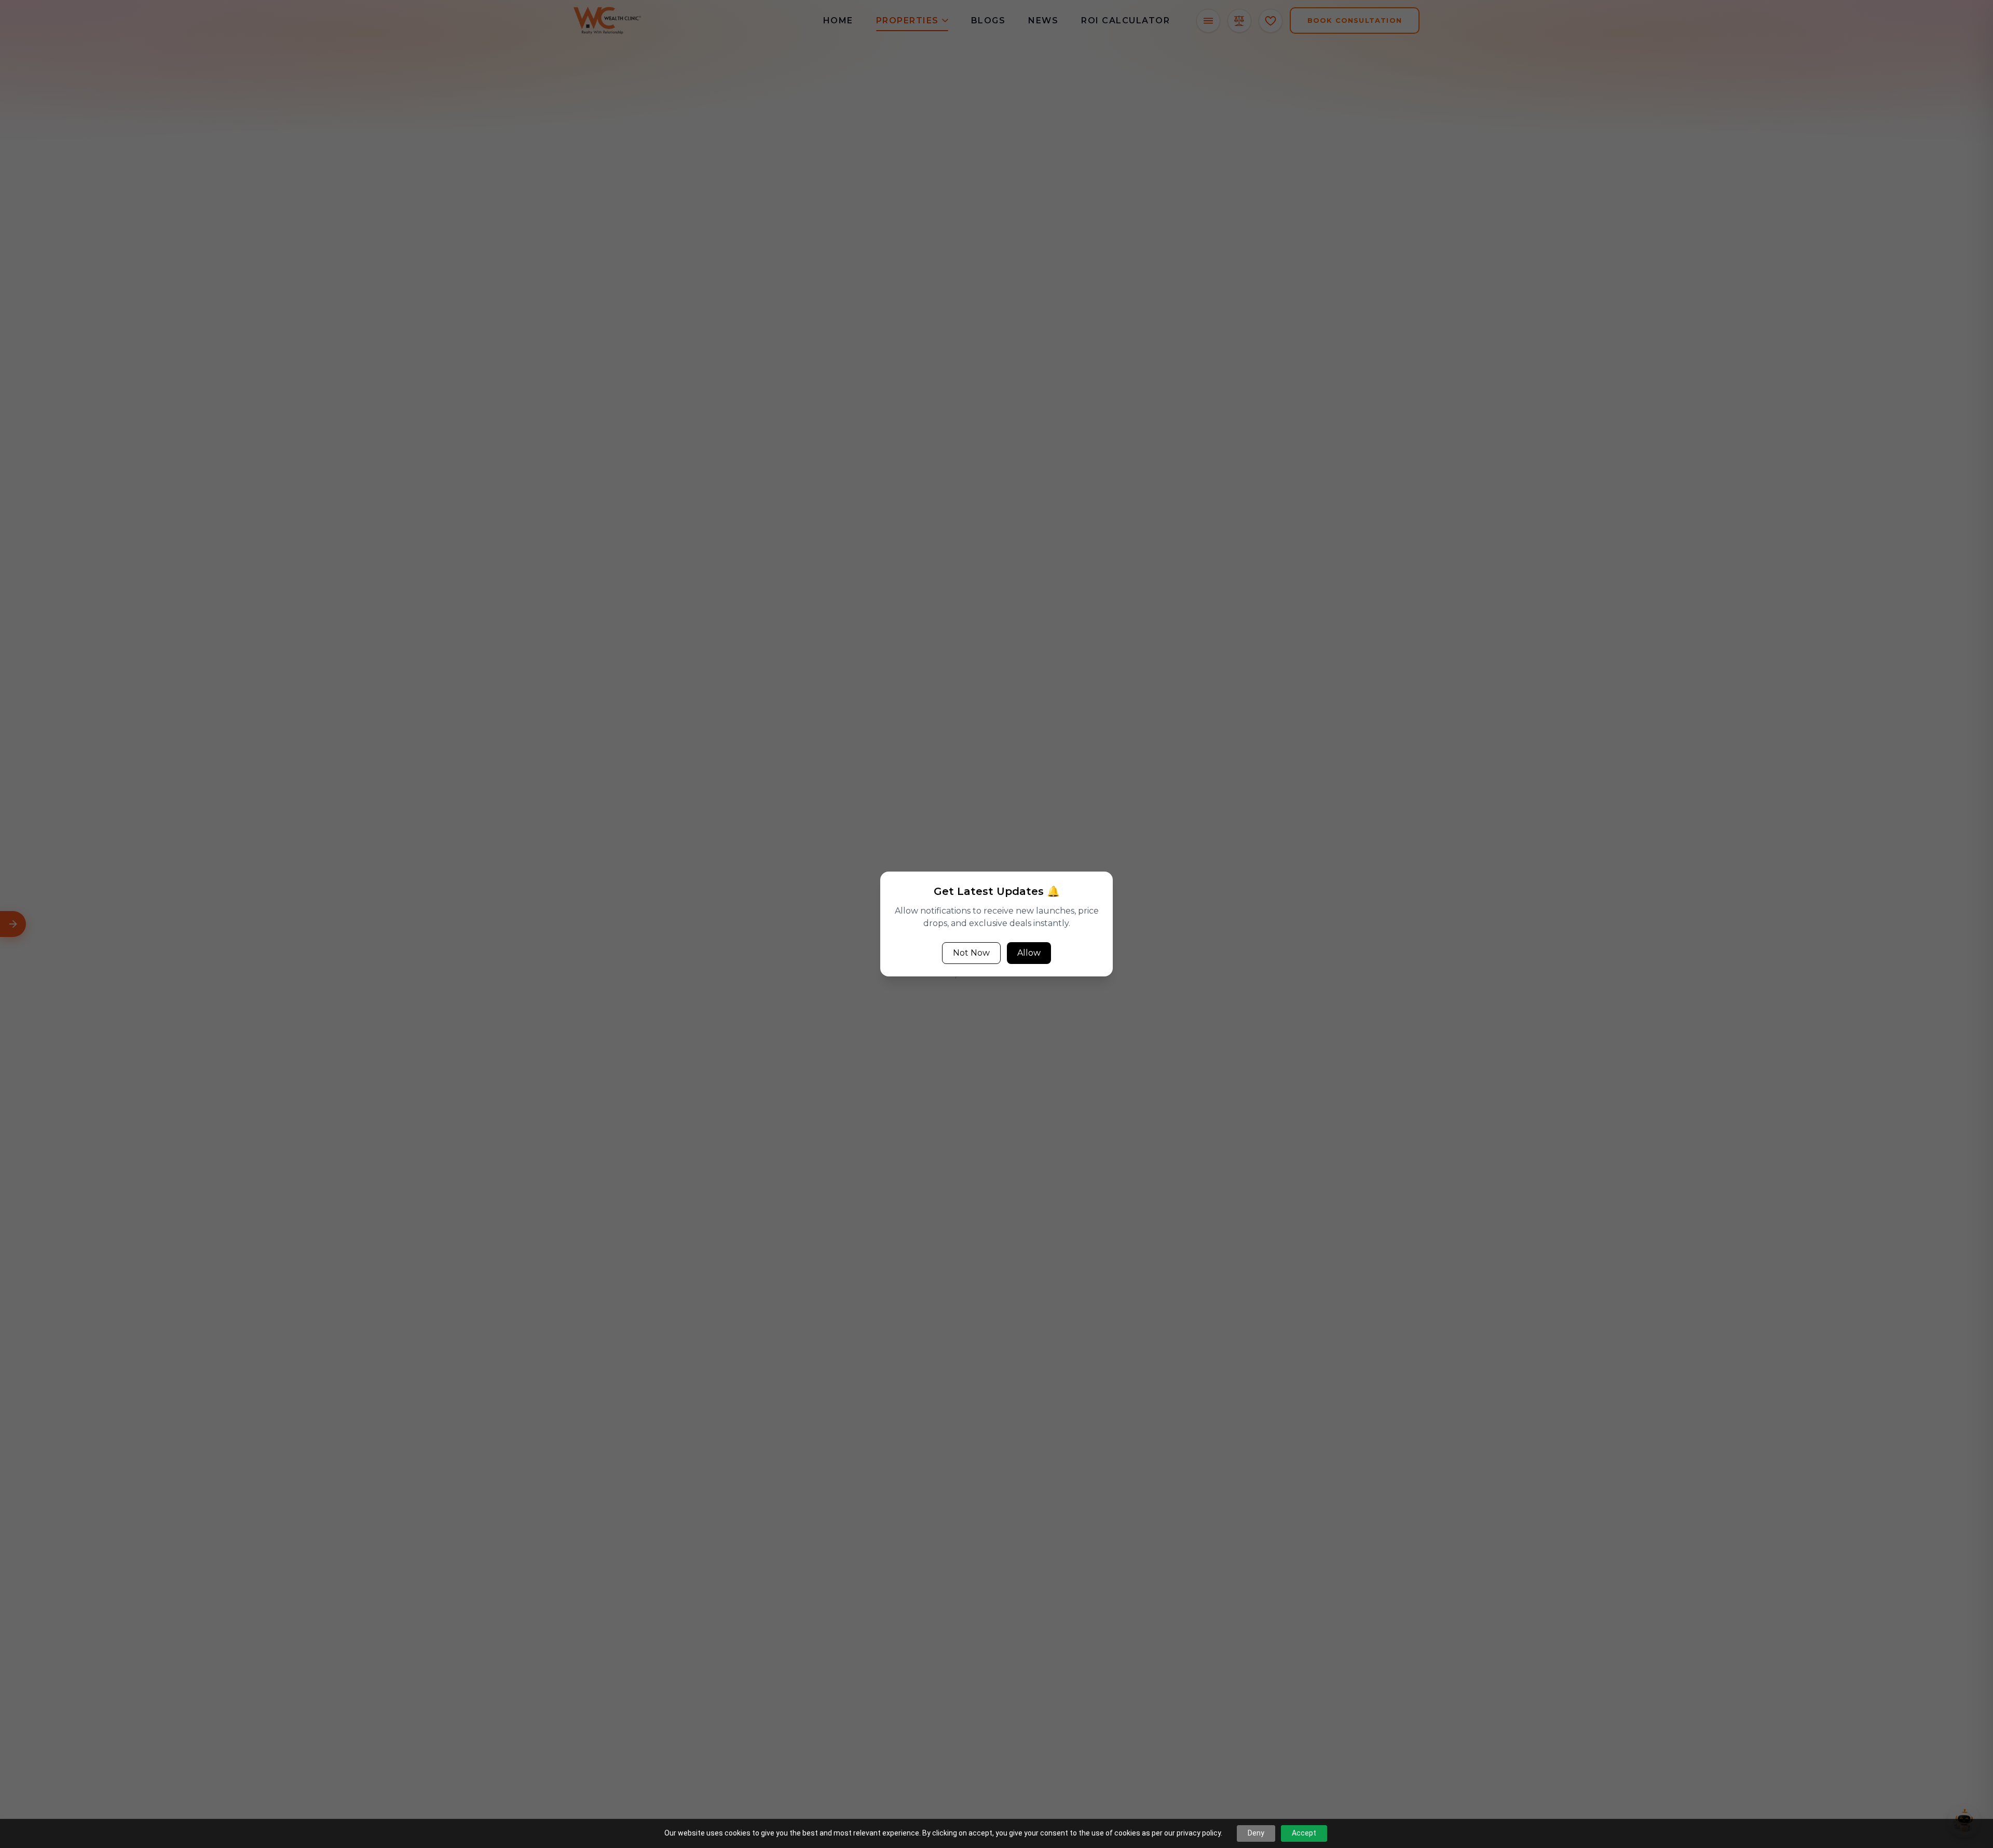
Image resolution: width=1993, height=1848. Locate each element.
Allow (1029, 953)
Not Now (971, 953)
